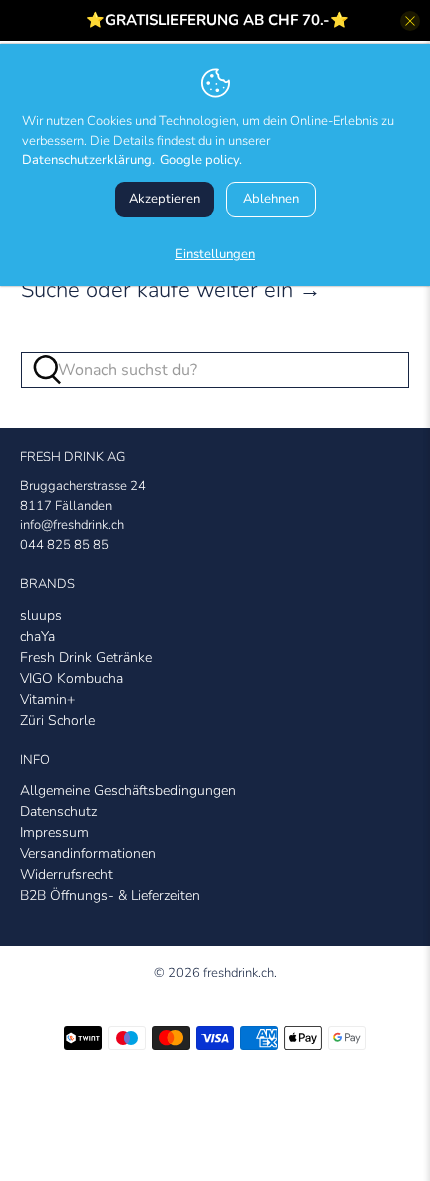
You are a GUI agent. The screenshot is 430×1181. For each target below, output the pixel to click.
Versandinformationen (88, 853)
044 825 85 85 (64, 545)
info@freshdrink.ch (72, 525)
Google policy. (201, 160)
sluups (41, 615)
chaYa (37, 636)
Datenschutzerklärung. (88, 160)
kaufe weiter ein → (229, 290)
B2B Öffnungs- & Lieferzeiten (110, 895)
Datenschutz (58, 811)
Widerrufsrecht (66, 874)
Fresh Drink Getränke (86, 657)
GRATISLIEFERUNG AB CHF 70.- (217, 20)
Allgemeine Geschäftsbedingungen (128, 790)
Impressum (54, 832)
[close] (410, 21)
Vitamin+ (47, 699)
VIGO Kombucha (71, 678)
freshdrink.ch (238, 973)
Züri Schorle (57, 720)
